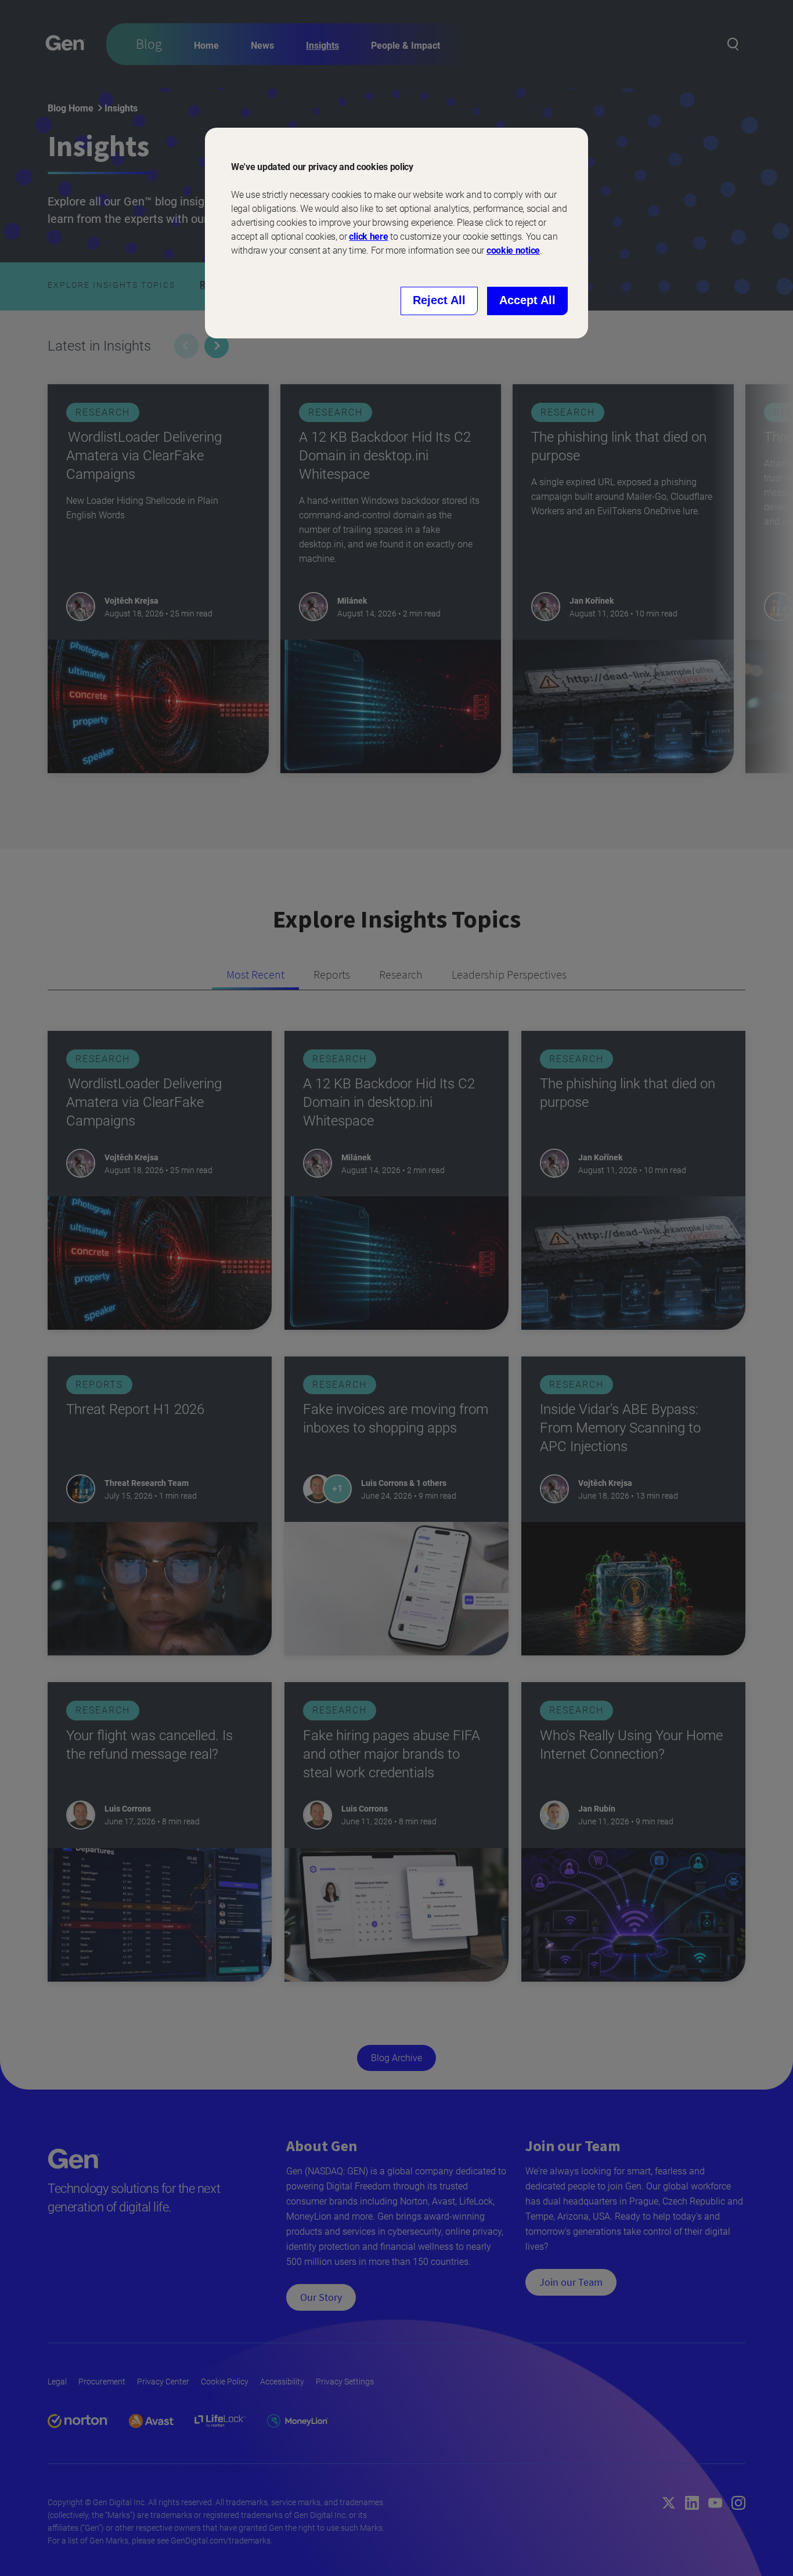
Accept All (527, 300)
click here (368, 237)
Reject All (439, 300)
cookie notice (513, 250)
